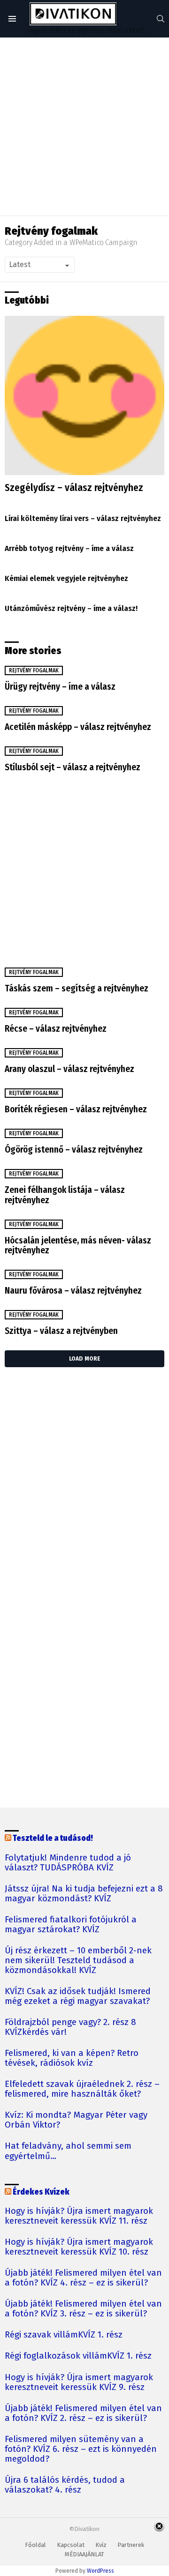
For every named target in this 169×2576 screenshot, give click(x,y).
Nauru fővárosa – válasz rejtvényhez (73, 1291)
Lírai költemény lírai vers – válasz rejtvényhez (83, 518)
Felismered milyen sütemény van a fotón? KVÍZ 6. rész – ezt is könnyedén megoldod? (81, 2449)
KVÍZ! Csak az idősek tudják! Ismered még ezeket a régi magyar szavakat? (78, 1996)
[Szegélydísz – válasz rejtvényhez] (84, 395)
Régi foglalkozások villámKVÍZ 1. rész (78, 2356)
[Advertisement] (84, 127)
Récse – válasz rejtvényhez (56, 1029)
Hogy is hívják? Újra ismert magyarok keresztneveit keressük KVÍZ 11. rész (79, 2216)
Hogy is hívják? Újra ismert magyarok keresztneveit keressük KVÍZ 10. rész (79, 2247)
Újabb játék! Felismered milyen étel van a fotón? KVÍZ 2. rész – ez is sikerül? (83, 2413)
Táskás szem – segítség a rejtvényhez (77, 988)
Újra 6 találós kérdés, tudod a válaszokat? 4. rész (65, 2485)
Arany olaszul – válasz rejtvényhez (69, 1069)
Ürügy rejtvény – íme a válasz (60, 687)
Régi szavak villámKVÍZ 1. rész (64, 2335)
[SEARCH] (161, 19)
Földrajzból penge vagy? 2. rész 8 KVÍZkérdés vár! (70, 2027)
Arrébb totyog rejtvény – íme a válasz (69, 548)
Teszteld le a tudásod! (53, 1838)
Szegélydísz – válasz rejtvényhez (74, 488)
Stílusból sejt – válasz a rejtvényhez (73, 767)
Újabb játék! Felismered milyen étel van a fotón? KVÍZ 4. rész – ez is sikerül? (83, 2278)
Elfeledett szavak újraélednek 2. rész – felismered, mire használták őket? (82, 2089)
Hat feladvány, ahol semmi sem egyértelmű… (68, 2151)
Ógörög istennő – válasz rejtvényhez (74, 1150)
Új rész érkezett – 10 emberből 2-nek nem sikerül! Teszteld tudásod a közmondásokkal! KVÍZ (78, 1961)
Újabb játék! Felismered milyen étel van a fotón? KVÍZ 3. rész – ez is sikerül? (83, 2309)
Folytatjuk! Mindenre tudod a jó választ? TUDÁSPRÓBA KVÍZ (68, 1863)
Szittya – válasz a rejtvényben (61, 1331)
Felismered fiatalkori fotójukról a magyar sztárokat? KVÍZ (71, 1925)
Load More (84, 1359)
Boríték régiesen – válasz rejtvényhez (76, 1109)
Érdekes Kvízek (41, 2192)
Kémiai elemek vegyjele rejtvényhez (66, 578)
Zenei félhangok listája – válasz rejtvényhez (65, 1195)
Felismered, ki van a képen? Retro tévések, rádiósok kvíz (72, 2058)
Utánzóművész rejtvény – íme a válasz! (71, 608)
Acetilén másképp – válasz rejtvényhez (78, 727)
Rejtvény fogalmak (34, 670)
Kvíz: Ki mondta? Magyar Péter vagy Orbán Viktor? (76, 2120)
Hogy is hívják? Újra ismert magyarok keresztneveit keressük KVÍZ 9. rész (79, 2382)
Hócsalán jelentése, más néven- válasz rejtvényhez (78, 1246)
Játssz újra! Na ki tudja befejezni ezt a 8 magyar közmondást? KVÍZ (84, 1894)
